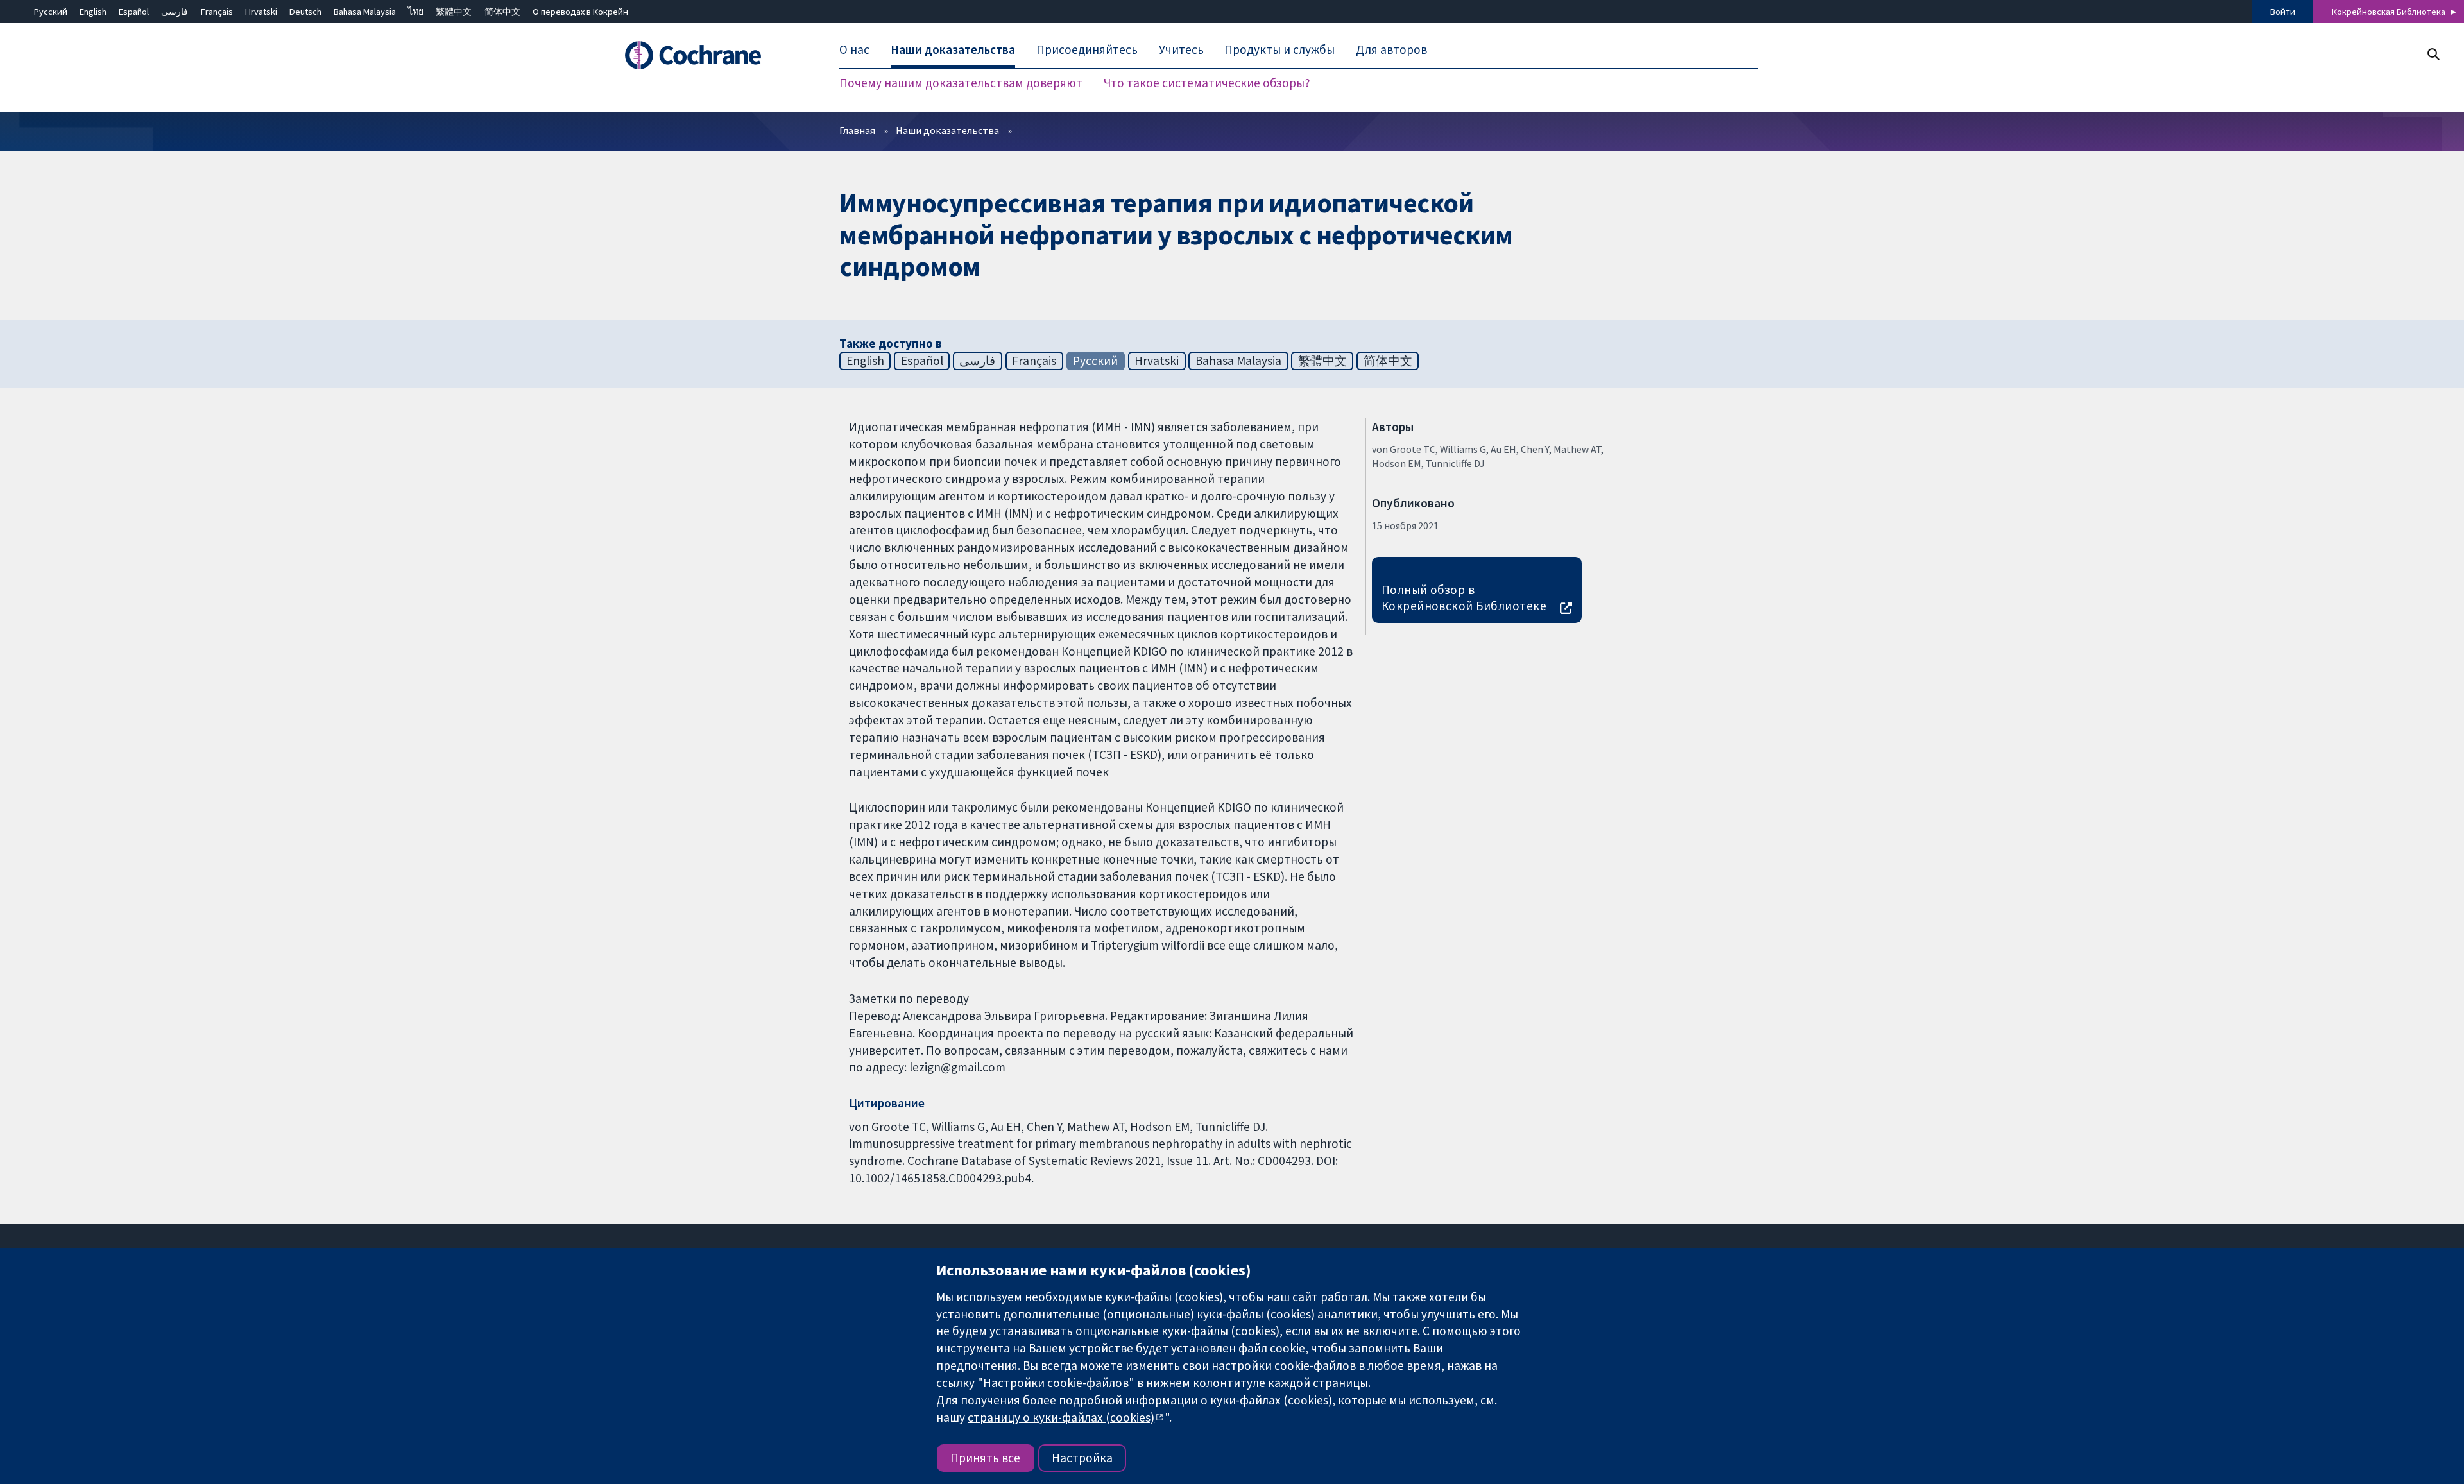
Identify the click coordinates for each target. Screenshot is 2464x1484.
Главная (857, 130)
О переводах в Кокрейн (580, 12)
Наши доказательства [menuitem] (953, 50)
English (93, 12)
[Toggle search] (2433, 54)
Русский (51, 12)
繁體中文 (454, 12)
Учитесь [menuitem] (1181, 50)
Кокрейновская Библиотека (2389, 12)
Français (217, 12)
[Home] (711, 56)
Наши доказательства (947, 130)
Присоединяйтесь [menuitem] (1087, 50)
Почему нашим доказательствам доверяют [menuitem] (961, 83)
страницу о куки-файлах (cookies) (1061, 1417)
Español (134, 12)
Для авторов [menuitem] (1391, 50)
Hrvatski (261, 12)
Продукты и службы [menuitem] (1279, 50)
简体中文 (502, 12)
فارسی (175, 12)
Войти (2283, 12)
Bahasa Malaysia (365, 12)
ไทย (416, 12)
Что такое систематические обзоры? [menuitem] (1207, 83)
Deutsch (305, 12)
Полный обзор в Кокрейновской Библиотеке (1464, 598)
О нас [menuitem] (854, 50)
